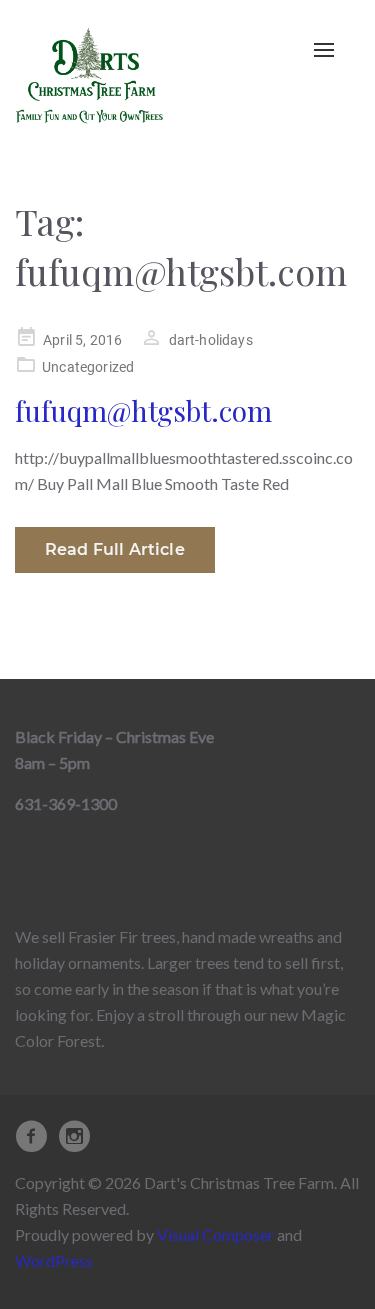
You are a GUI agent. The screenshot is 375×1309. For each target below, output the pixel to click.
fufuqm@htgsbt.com (143, 410)
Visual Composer (215, 1234)
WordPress (54, 1260)
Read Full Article (115, 549)
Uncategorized (88, 367)
